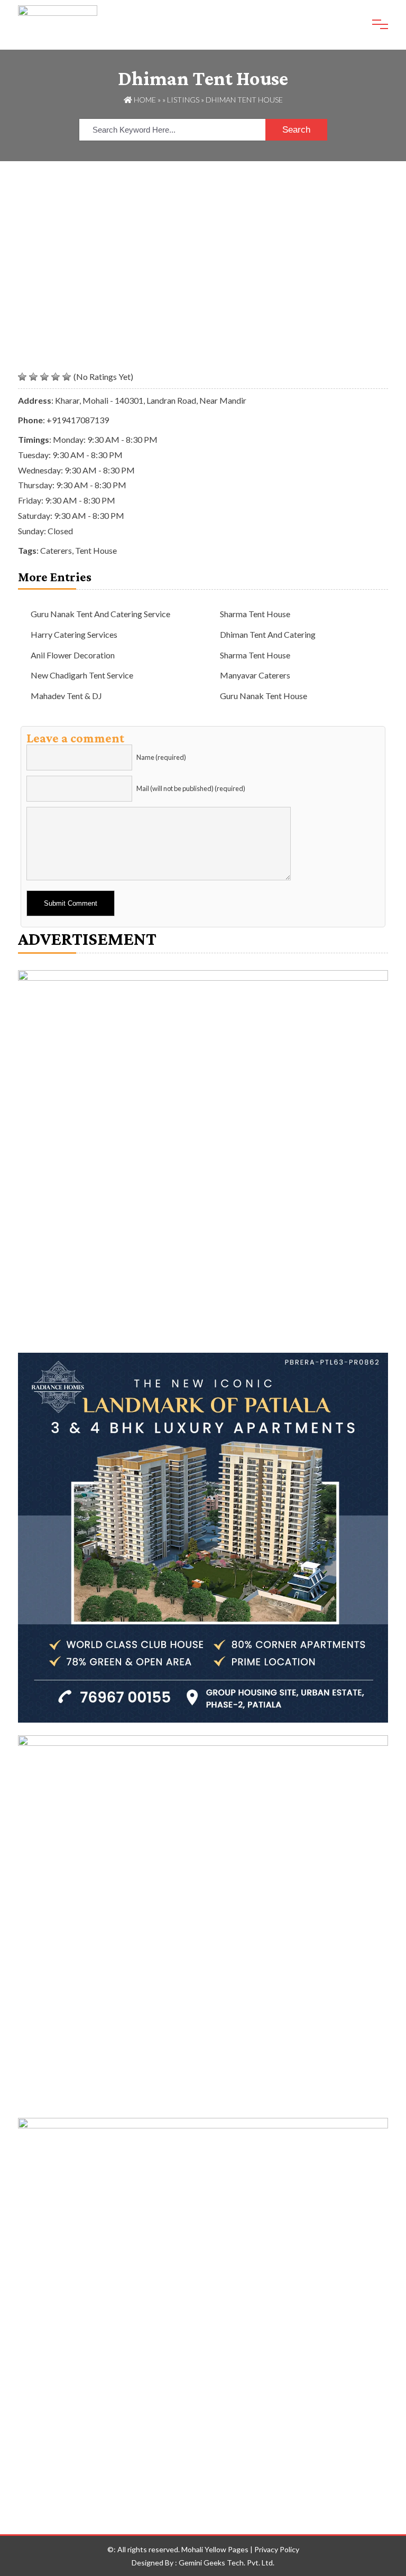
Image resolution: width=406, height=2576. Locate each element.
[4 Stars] (56, 377)
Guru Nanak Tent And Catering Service (100, 614)
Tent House (96, 550)
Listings (183, 100)
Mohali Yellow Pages (215, 2549)
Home (144, 100)
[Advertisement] (203, 240)
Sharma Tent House (255, 614)
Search (296, 130)
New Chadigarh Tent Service (82, 675)
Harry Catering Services (74, 634)
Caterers (56, 550)
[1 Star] (22, 377)
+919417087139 (78, 420)
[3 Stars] (44, 377)
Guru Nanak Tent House (264, 696)
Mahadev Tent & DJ (66, 696)
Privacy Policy (277, 2549)
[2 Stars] (33, 377)
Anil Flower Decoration (73, 655)
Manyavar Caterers (255, 675)
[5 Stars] (67, 377)
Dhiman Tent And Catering (268, 634)
